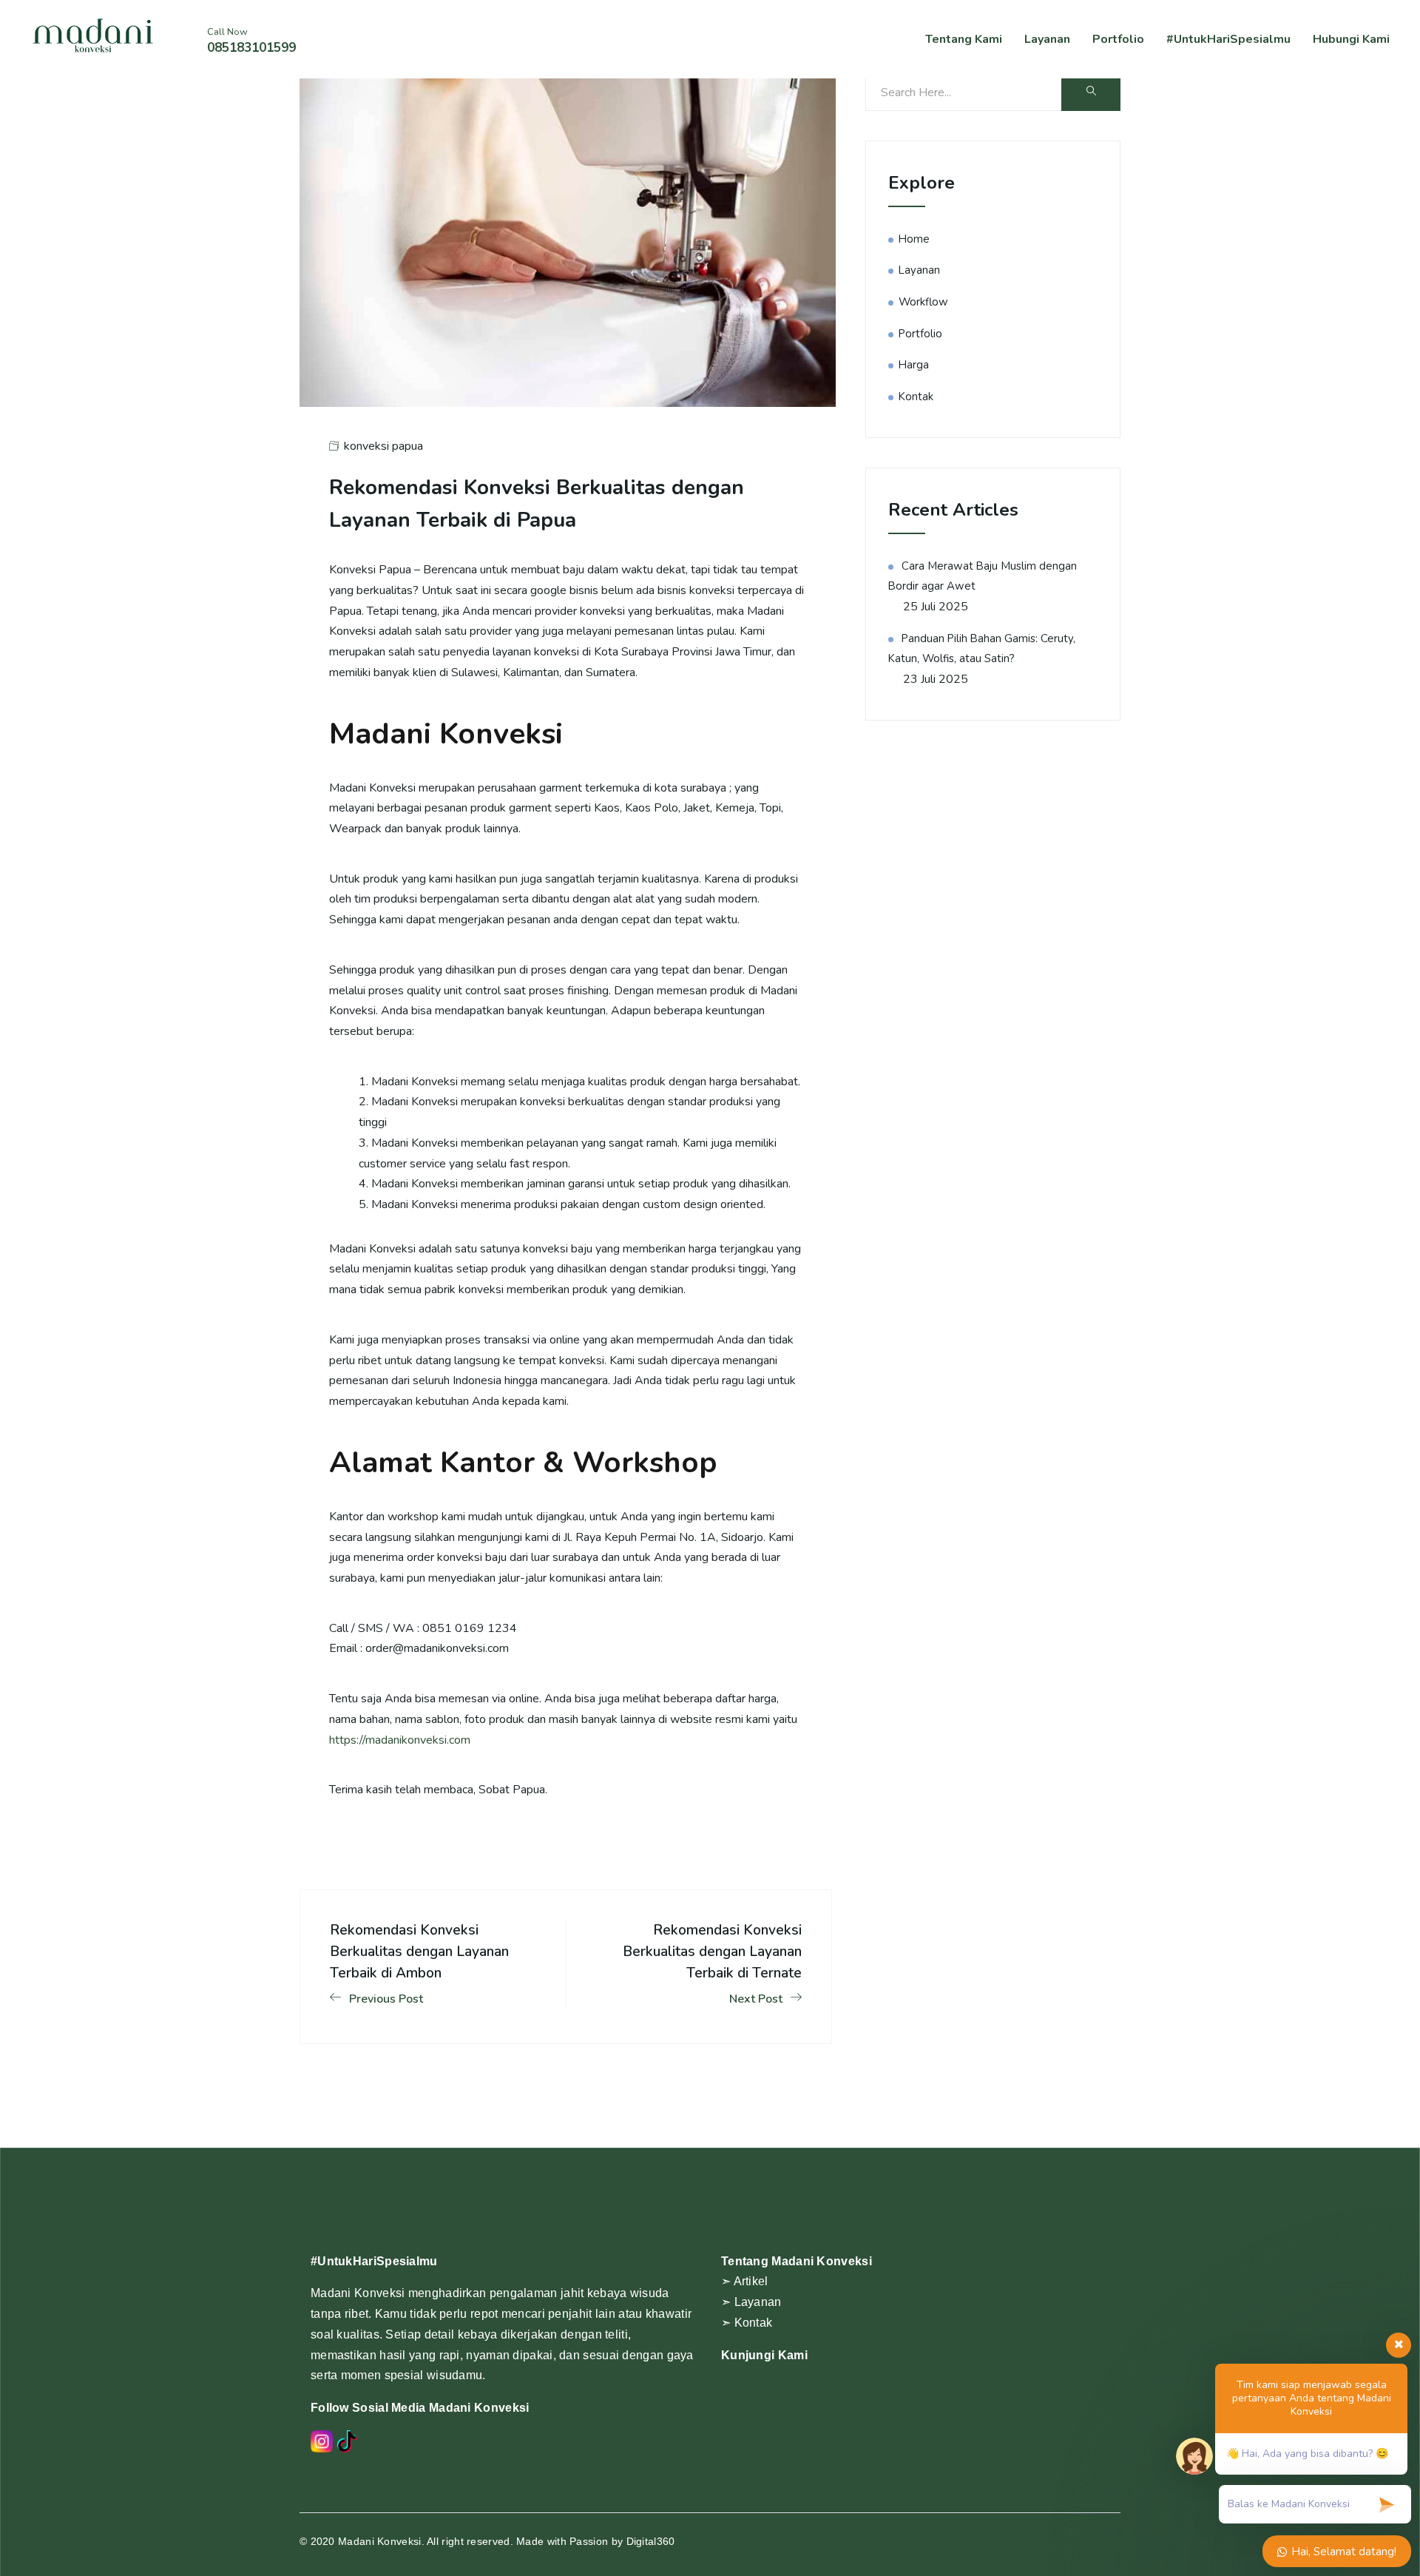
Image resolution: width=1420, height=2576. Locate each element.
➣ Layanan (751, 2302)
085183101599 (251, 48)
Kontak (916, 397)
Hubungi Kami (1351, 39)
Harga (914, 365)
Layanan (1047, 39)
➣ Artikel (745, 2281)
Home (914, 239)
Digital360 (651, 2541)
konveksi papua (383, 446)
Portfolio (1118, 39)
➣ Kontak (747, 2323)
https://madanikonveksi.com (400, 1740)
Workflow (923, 302)
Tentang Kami (964, 39)
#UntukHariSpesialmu (1228, 39)
